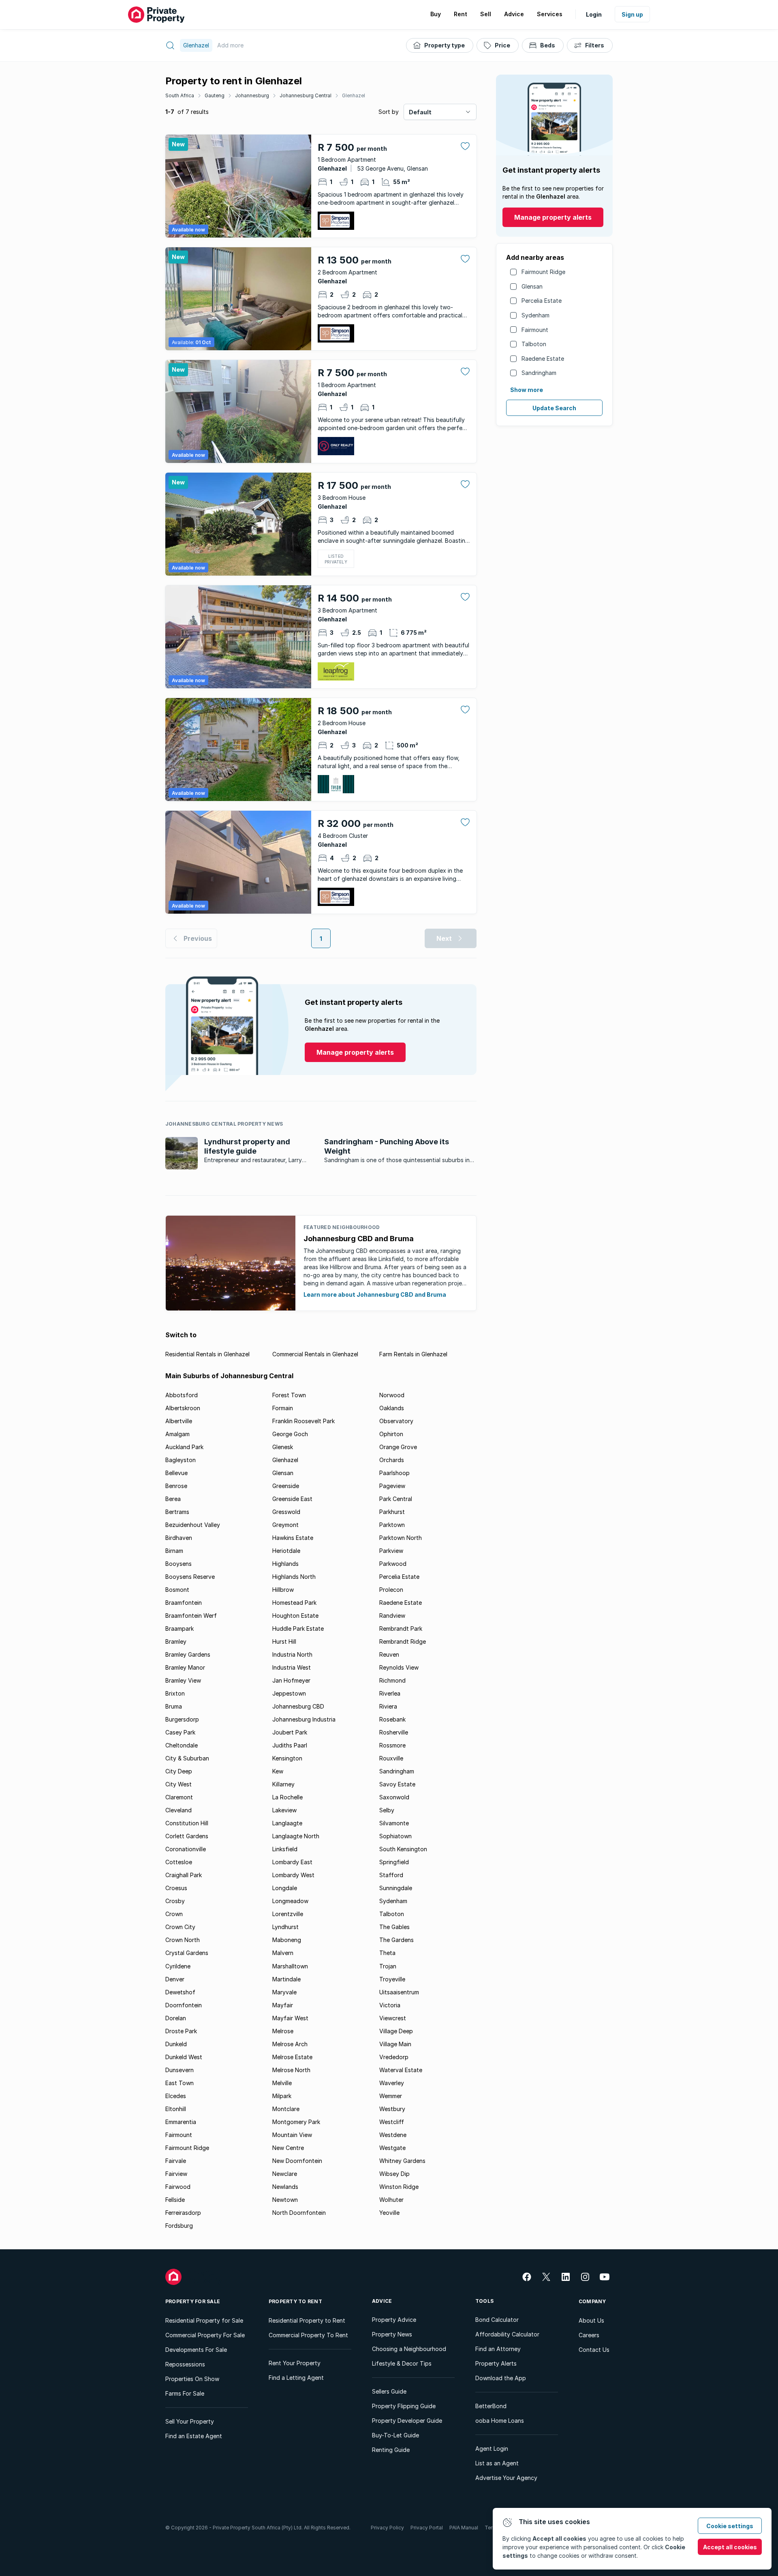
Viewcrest (393, 2018)
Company (592, 2301)
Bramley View (183, 1680)
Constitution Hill (187, 1823)
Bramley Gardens (188, 1654)
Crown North (183, 1940)
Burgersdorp (182, 1719)
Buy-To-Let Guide (395, 2435)
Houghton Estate (295, 1616)
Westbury (392, 2109)
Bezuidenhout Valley (193, 1525)
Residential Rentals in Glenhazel (207, 1354)
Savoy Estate (397, 1784)
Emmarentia (181, 2122)
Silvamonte (394, 1823)
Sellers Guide (389, 2391)
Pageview (392, 1486)
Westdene (393, 2135)
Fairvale (176, 2161)
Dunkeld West (184, 2057)
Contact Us (594, 2350)
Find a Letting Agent (296, 2378)
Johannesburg (252, 95)
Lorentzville (288, 1914)
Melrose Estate (292, 2057)
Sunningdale (396, 1888)
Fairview (176, 2174)
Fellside (175, 2200)
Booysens (178, 1564)
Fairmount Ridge (543, 272)
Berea (173, 1499)
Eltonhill (176, 2109)
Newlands (285, 2187)
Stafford (391, 1875)
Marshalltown (290, 1966)
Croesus (176, 1888)
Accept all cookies (730, 2547)
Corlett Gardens (187, 1836)
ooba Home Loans (500, 2421)
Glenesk (283, 1447)
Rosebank (392, 1719)
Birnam (174, 1551)
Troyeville (392, 1979)
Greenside (286, 1486)
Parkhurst (392, 1512)
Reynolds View (399, 1667)
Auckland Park (184, 1447)
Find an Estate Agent (194, 2436)
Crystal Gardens (187, 1953)
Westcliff (392, 2122)
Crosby (175, 1901)
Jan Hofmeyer (291, 1680)
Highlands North (294, 1577)
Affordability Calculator (507, 2334)
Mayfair (283, 2005)
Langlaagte (287, 1823)
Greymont (285, 1525)
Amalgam (177, 1434)
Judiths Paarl (290, 1745)
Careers (589, 2335)
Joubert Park (290, 1732)
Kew (278, 1771)
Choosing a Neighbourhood (409, 2349)
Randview (392, 1616)
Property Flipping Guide (404, 2406)
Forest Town (289, 1395)
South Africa (180, 95)
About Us (591, 2320)
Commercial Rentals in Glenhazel (315, 1354)
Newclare (285, 2174)
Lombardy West (293, 1875)
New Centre (288, 2148)
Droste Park (181, 2031)
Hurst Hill (284, 1641)
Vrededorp (394, 2057)
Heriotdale (286, 1551)
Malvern (283, 1953)
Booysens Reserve (190, 1577)
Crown (174, 1914)
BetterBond (491, 2406)
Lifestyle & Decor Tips (402, 2363)
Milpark (282, 2096)
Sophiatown (395, 1836)
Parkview (391, 1551)
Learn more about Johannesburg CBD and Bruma (375, 1294)
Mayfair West (290, 2018)
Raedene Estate (543, 359)
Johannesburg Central (306, 95)
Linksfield (285, 1849)
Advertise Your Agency (506, 2478)
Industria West (292, 1667)
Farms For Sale (185, 2393)
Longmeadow (290, 1901)
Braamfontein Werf (191, 1616)
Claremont (179, 1797)
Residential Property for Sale (204, 2320)
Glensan (532, 286)
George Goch (290, 1434)
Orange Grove (398, 1447)
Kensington (287, 1758)
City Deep (179, 1771)
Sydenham (535, 315)
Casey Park (180, 1732)
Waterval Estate (401, 2070)
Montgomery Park (296, 2122)
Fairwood (178, 2187)
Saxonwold (394, 1797)
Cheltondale (182, 1745)
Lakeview (284, 1810)
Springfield (394, 1862)
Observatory (396, 1421)
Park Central (396, 1499)
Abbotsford (182, 1395)
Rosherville (394, 1732)
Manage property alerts (553, 217)
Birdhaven (179, 1538)
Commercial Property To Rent (308, 2335)
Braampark (180, 1628)
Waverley (392, 2083)
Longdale (285, 1888)
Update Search (554, 408)
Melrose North (291, 2070)
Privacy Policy (387, 2528)
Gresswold (286, 1512)
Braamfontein (184, 1603)
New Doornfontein (297, 2161)
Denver (175, 1979)
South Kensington (403, 1849)
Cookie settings (730, 2526)
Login (594, 14)
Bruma (174, 1706)
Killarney (283, 1784)
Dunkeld (176, 2044)
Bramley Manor (185, 1667)
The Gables (394, 1927)
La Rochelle (287, 1797)
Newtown (285, 2200)
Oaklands (392, 1408)
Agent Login (492, 2449)
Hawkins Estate (293, 1538)
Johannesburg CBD (298, 1706)
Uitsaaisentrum (399, 1992)
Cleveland (178, 1810)
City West (178, 1784)
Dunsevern (180, 2070)
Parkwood (393, 1564)
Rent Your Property (295, 2363)
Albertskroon (183, 1408)
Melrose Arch (290, 2044)
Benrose (176, 1486)
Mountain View (292, 2135)
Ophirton (391, 1434)
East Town (180, 2083)
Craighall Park (184, 1875)
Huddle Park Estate (298, 1628)
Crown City (180, 1927)
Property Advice (394, 2320)
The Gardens (396, 1940)
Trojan (388, 1966)
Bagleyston (181, 1460)
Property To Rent (295, 2301)
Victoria (390, 2005)
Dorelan (176, 2018)
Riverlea (390, 1693)
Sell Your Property (190, 2421)
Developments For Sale (196, 2350)
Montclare (286, 2109)
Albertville (179, 1421)
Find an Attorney (498, 2349)
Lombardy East (292, 1862)
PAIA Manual (464, 2528)
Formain (283, 1408)
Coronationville (186, 1849)
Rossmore (392, 1745)
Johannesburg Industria (304, 1719)
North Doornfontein (299, 2213)
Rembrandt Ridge (403, 1641)
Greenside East (292, 1499)
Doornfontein (184, 2005)
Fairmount (535, 330)
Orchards (392, 1460)
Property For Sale (193, 2301)
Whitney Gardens (402, 2161)
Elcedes (176, 2096)
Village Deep (396, 2031)
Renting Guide (391, 2450)
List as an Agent (497, 2463)
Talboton (534, 344)
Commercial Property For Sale (205, 2335)
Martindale (286, 1979)
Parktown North (401, 1538)
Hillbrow (283, 1590)
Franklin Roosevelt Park (304, 1421)
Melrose (283, 2031)
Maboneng (287, 1940)
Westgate (392, 2148)
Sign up (632, 14)
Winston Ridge (399, 2187)
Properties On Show (192, 2379)
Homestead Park (294, 1603)
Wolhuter (391, 2200)
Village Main (395, 2044)
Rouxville (391, 1758)
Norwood (392, 1395)
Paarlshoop (394, 1473)
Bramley (176, 1641)
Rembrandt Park (401, 1628)
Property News (392, 2334)
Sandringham (539, 373)
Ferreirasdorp (183, 2213)
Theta (387, 1953)
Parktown (392, 1525)
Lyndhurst (285, 1927)
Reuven (389, 1654)
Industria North (292, 1654)
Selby (387, 1810)
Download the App (501, 2378)
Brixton (175, 1693)
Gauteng (215, 95)
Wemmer (391, 2096)
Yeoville (389, 2213)
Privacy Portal (427, 2528)
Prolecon (391, 1590)
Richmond (392, 1680)
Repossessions (185, 2364)
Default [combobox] (420, 112)
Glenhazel (354, 95)
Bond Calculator (497, 2320)
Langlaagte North (296, 1836)
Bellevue (176, 1473)
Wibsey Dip (394, 2174)
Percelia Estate (542, 301)
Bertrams (177, 1512)
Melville (282, 2083)
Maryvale (284, 1992)
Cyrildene (178, 1966)
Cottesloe (179, 1862)
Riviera (388, 1706)
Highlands (285, 1564)
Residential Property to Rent (307, 2320)
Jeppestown (289, 1693)
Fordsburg (179, 2226)
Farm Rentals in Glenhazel (413, 1354)
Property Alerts (496, 2363)
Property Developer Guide (407, 2421)
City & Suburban (187, 1758)
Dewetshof (180, 1992)
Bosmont (177, 1590)
